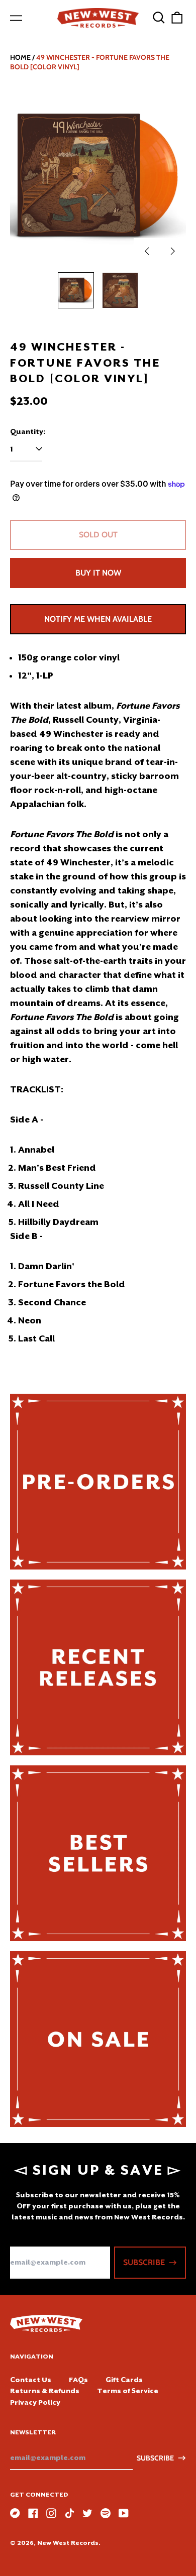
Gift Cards (124, 2380)
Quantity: (28, 431)
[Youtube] (124, 2513)
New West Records (68, 2543)
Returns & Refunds (45, 2391)
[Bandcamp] (15, 2513)
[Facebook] (33, 2513)
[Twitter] (87, 2513)
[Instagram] (51, 2513)
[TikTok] (69, 2513)
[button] (159, 18)
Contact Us (31, 2380)
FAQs (78, 2380)
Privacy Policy (35, 2402)
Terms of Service (128, 2391)
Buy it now (98, 573)
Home (20, 57)
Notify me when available (98, 619)
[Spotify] (106, 2513)
